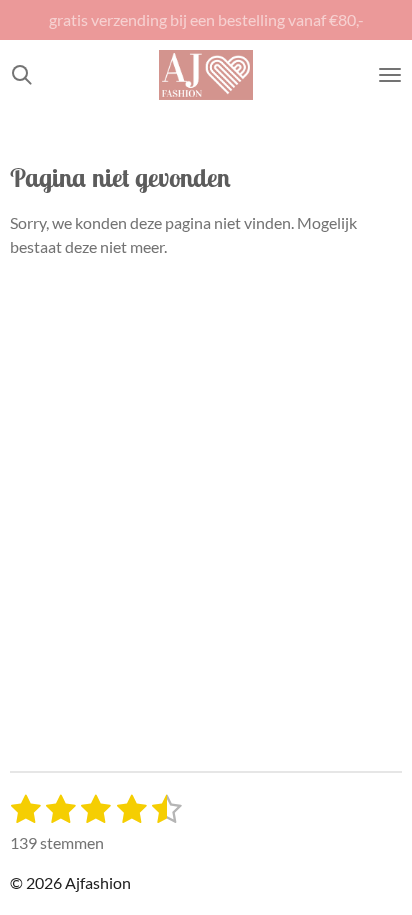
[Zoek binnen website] (22, 75)
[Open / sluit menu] (390, 75)
